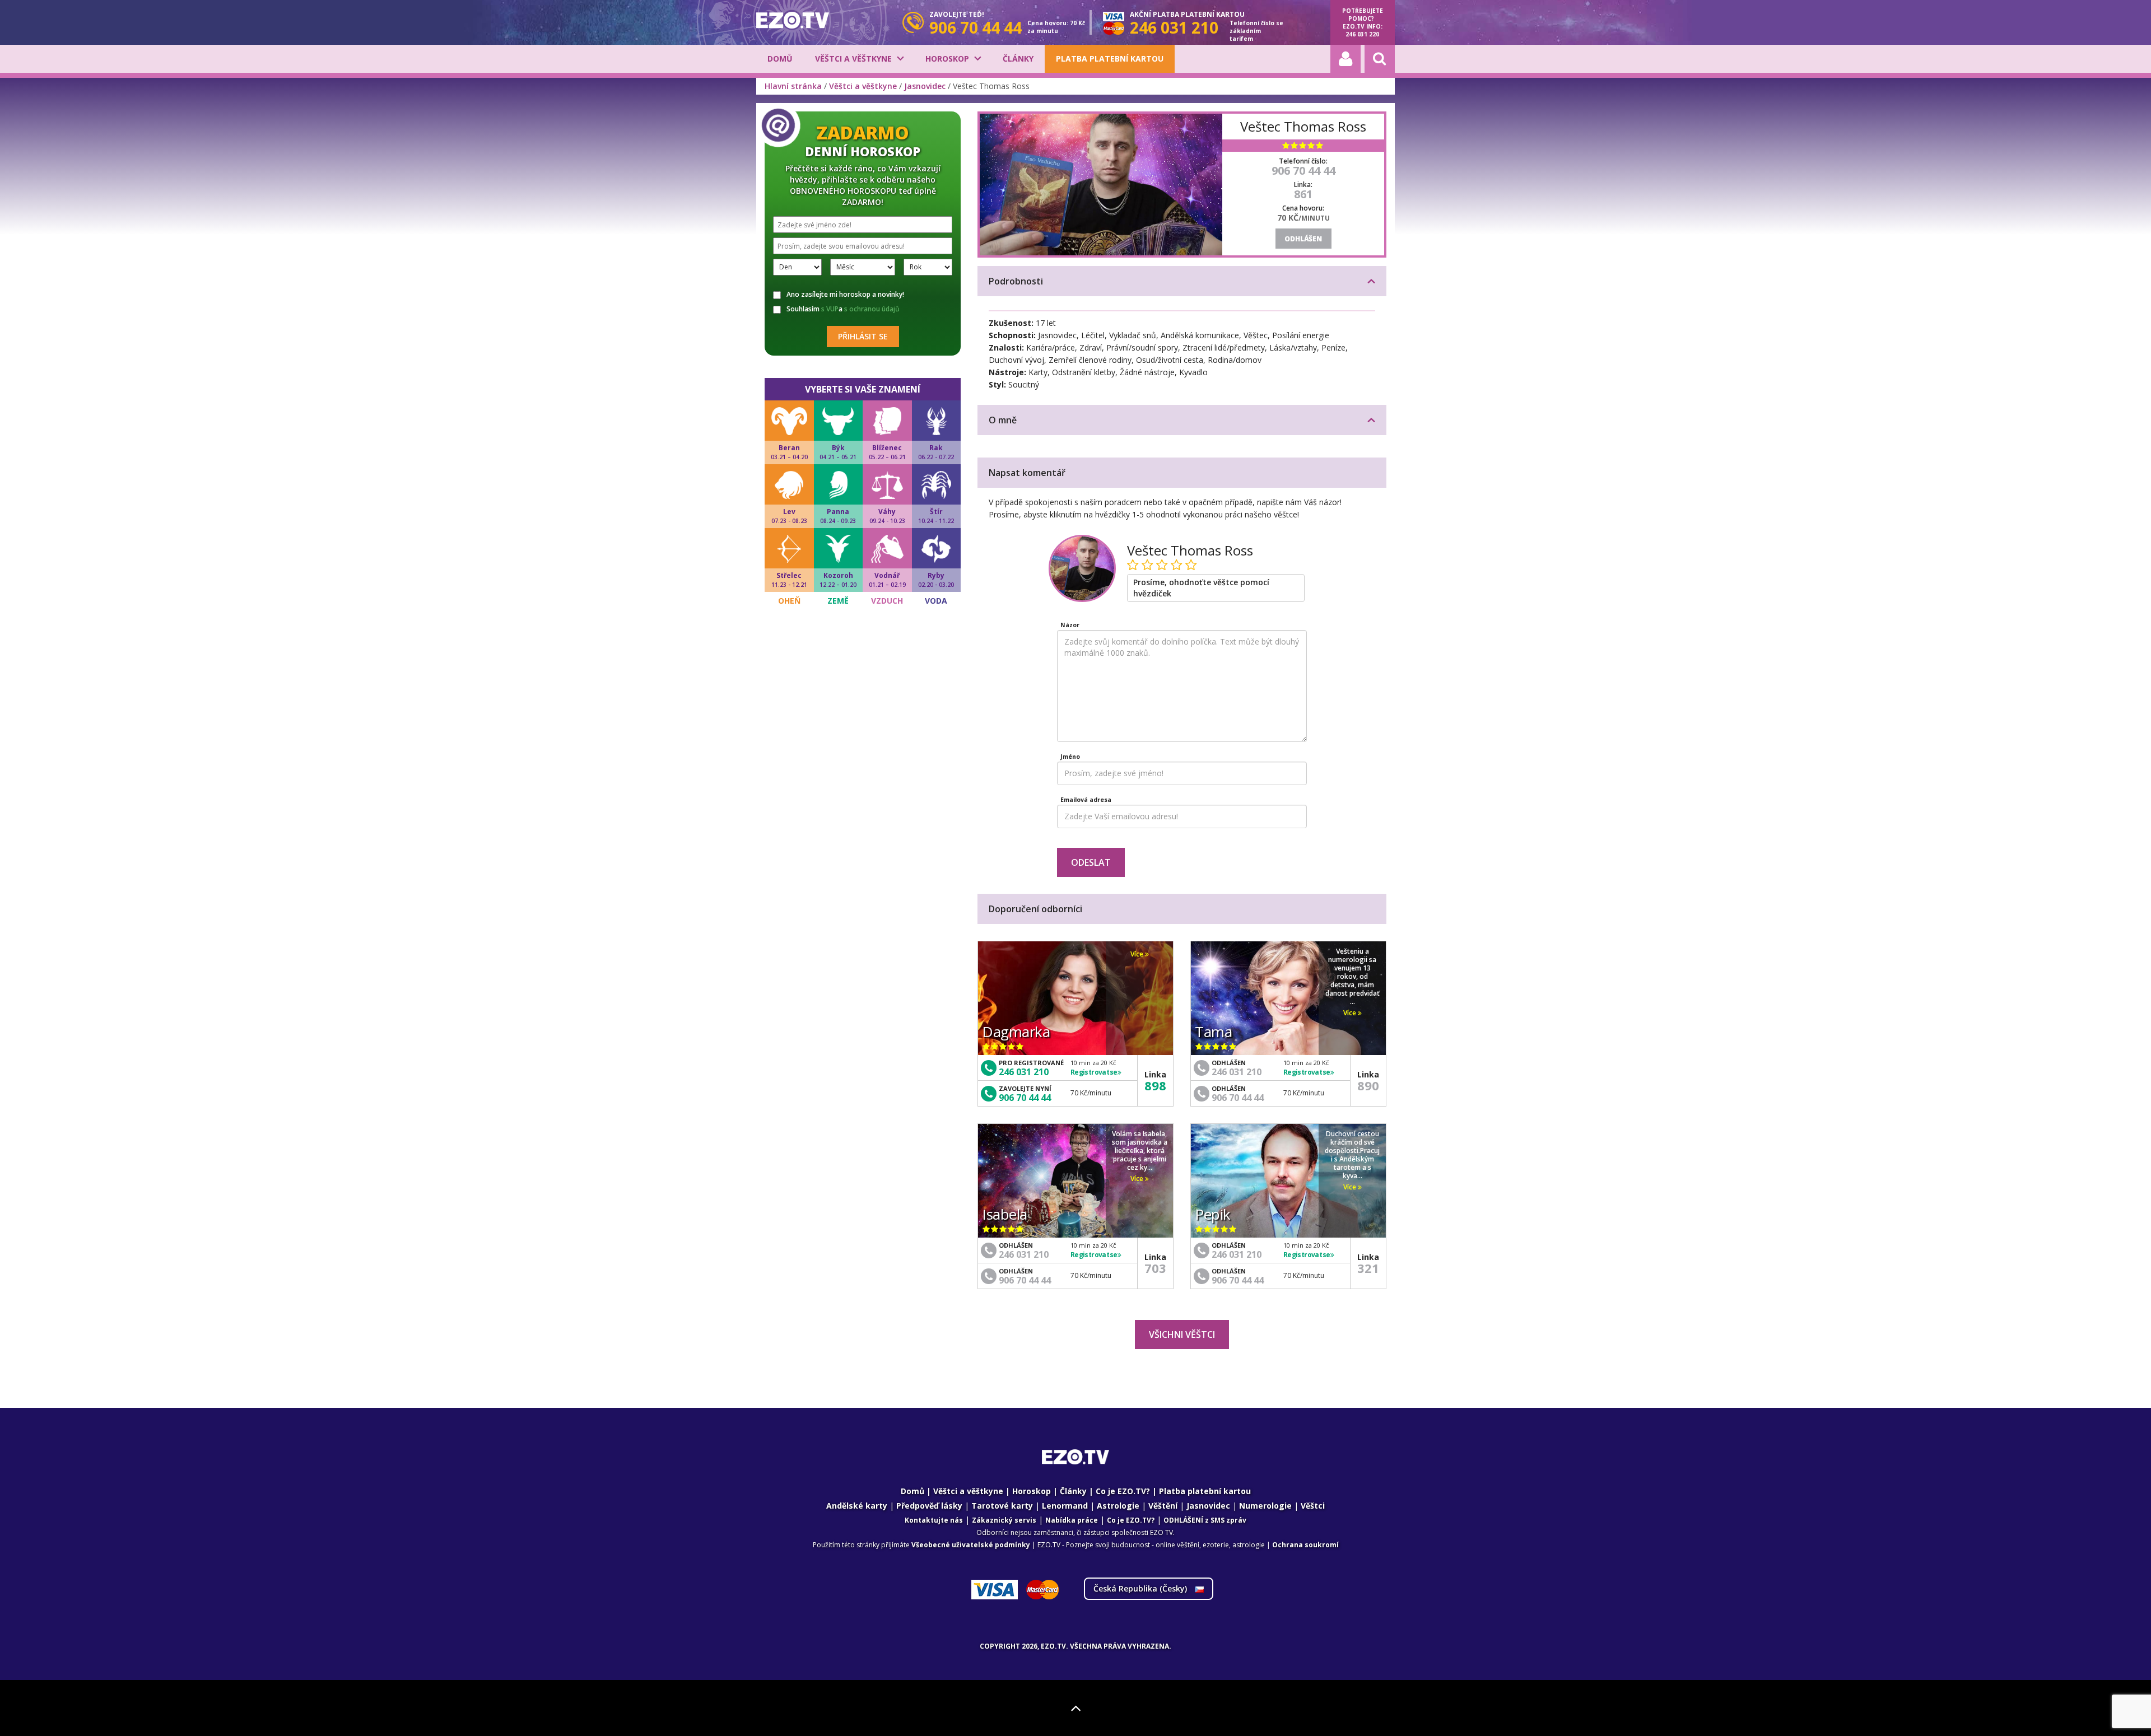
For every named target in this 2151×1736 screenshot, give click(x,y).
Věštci (1313, 1506)
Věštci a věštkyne (853, 59)
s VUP (830, 309)
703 (1155, 1268)
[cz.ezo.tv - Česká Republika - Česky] (793, 20)
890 (1368, 1085)
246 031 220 (1362, 34)
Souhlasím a (843, 309)
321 (1368, 1268)
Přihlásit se (863, 336)
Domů (780, 59)
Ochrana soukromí (1305, 1545)
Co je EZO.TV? (1123, 1491)
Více (1138, 954)
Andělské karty (857, 1506)
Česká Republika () (1141, 1588)
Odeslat (1091, 862)
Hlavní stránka (793, 86)
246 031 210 (1024, 1072)
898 (1155, 1085)
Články (1018, 59)
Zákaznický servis (1004, 1520)
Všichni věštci (1182, 1334)
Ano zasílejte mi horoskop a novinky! (845, 295)
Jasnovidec (925, 86)
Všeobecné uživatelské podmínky (971, 1545)
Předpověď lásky (929, 1506)
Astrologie (1118, 1506)
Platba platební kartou (1110, 59)
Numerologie (1265, 1506)
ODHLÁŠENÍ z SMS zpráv (1205, 1520)
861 (1303, 194)
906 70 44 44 (1303, 171)
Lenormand (1065, 1506)
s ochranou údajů (872, 309)
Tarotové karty (1002, 1506)
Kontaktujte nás (934, 1520)
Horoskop (947, 59)
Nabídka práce (1072, 1520)
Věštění (1163, 1506)
